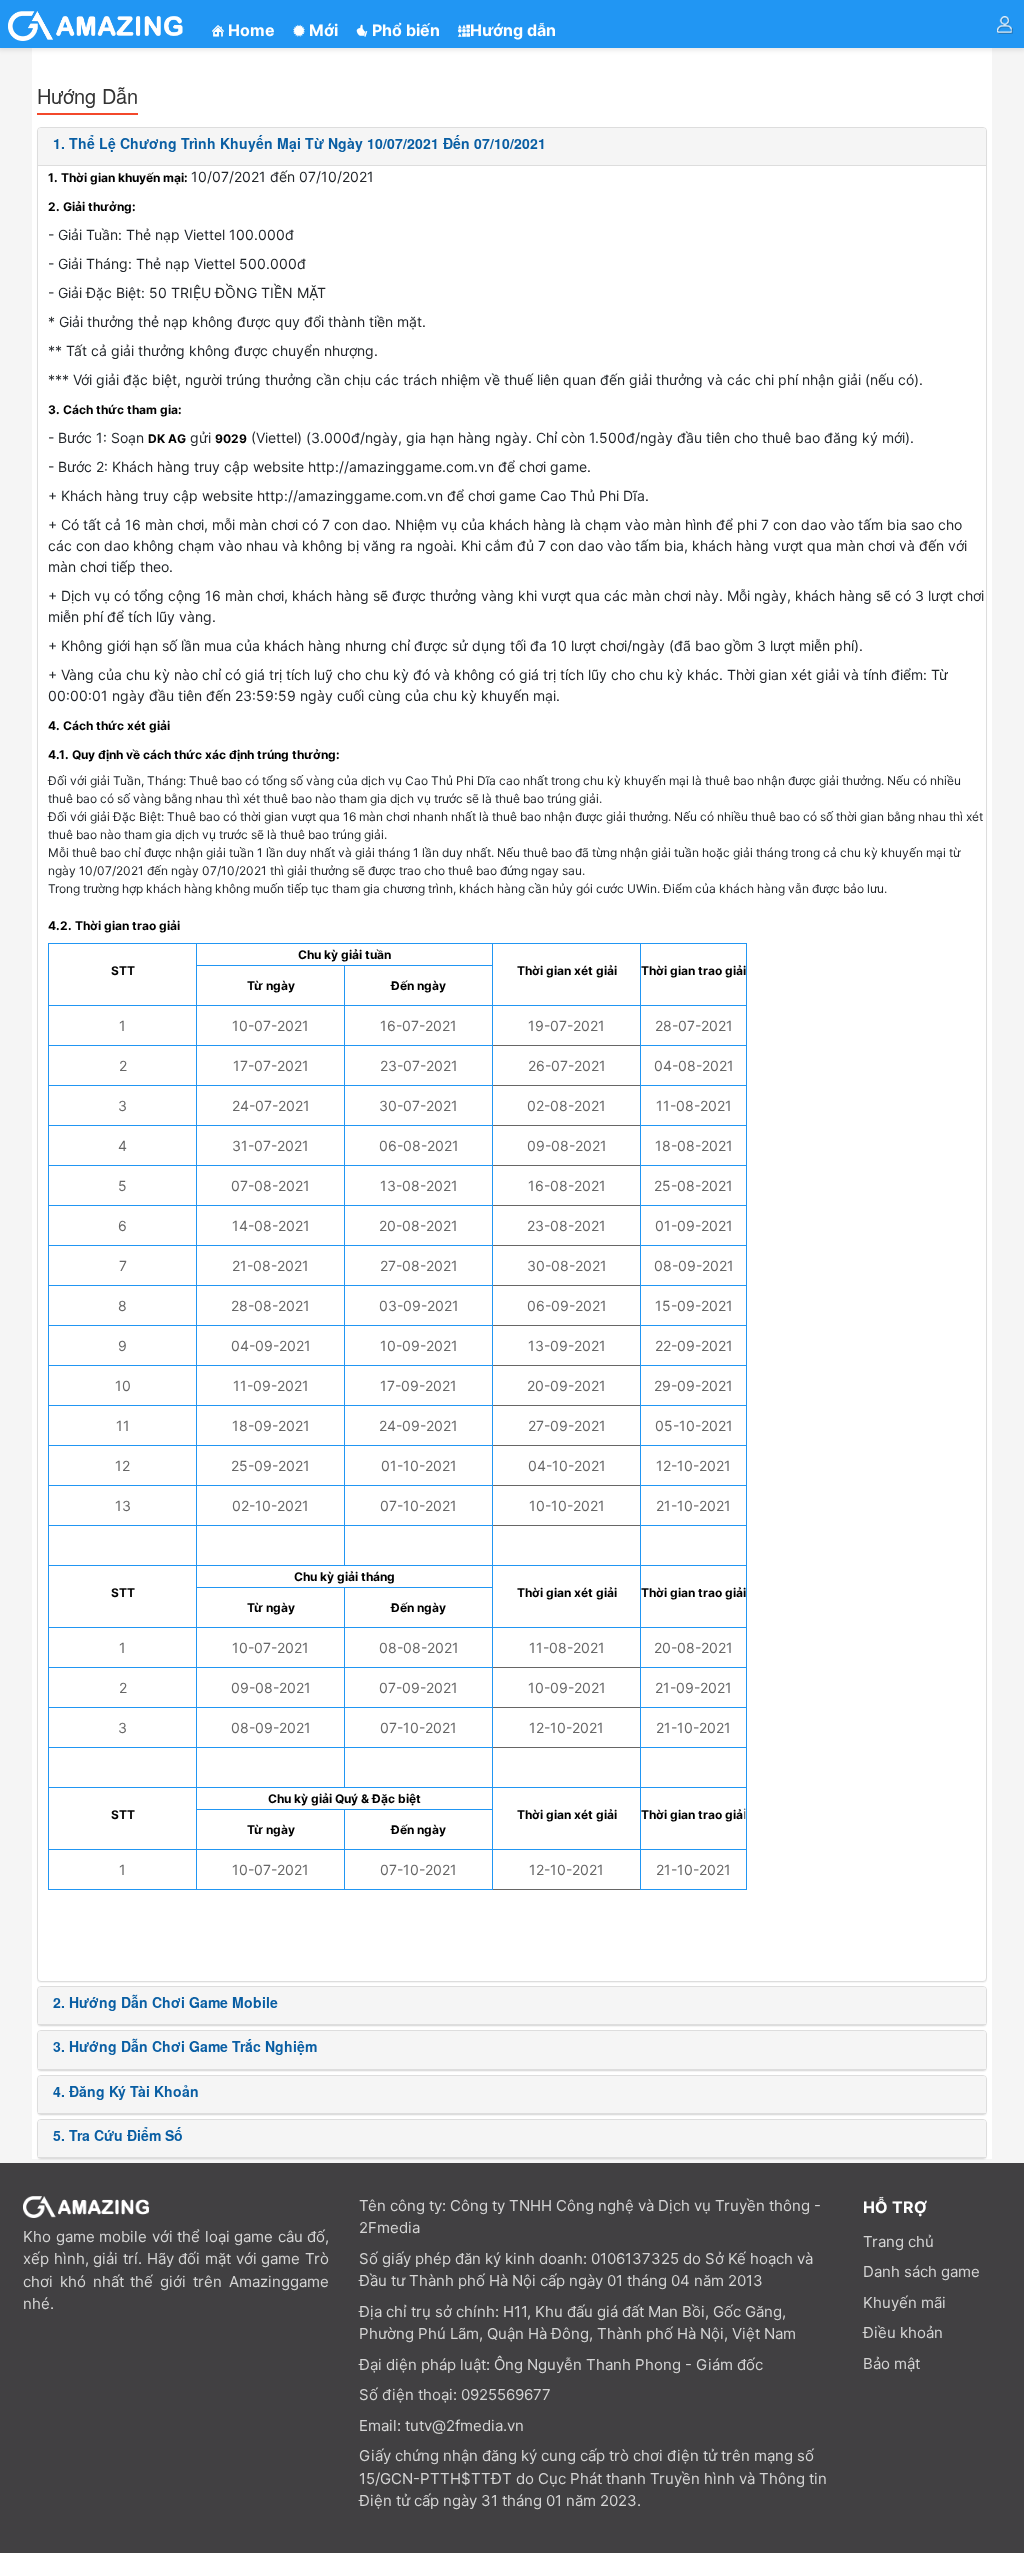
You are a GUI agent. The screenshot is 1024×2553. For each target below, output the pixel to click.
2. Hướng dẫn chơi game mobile (165, 2002)
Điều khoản (903, 2332)
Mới (321, 30)
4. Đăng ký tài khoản (126, 2091)
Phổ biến (404, 30)
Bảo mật (891, 2363)
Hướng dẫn (513, 30)
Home (249, 30)
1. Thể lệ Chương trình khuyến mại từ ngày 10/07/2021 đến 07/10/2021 (299, 143)
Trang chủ (898, 2241)
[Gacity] (98, 26)
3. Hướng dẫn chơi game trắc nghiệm (185, 2046)
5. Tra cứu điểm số (118, 2135)
